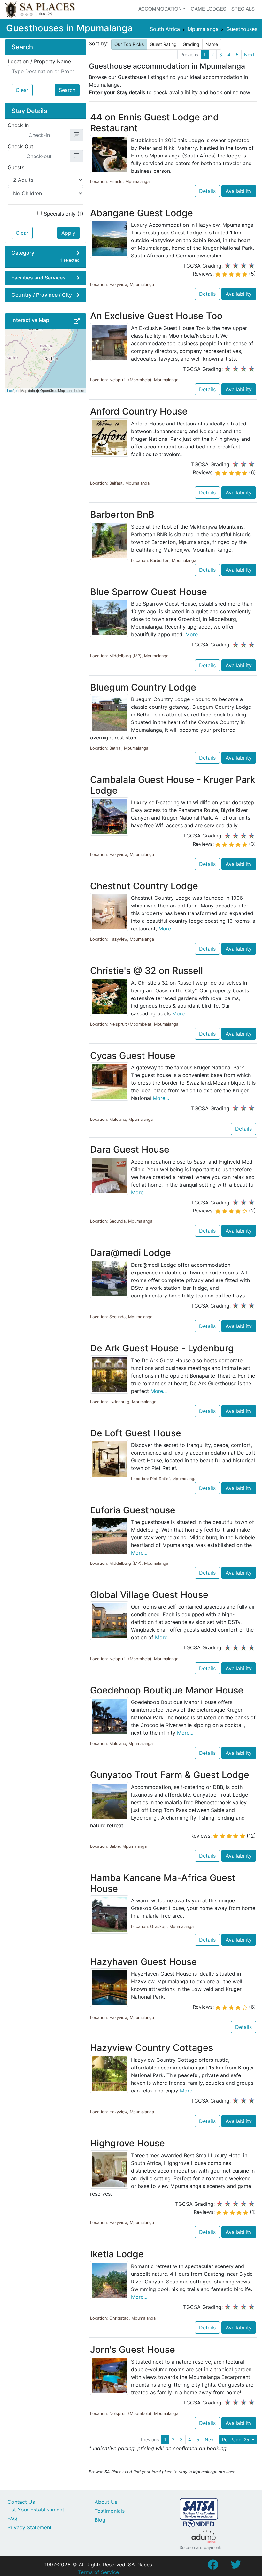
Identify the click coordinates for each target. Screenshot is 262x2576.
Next (249, 54)
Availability (239, 191)
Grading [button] (191, 44)
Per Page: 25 (236, 2439)
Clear (22, 90)
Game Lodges (208, 8)
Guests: (17, 167)
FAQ (12, 2519)
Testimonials (110, 2511)
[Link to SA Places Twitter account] (236, 2566)
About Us (106, 2502)
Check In (18, 125)
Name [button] (212, 44)
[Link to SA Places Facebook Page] (213, 2566)
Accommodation (160, 8)
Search (67, 90)
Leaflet (12, 390)
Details (207, 191)
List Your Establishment (36, 2510)
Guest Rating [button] (163, 44)
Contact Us (21, 2502)
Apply (68, 233)
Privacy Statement (30, 2527)
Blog (100, 2520)
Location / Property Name (39, 61)
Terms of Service (98, 2572)
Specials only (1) (64, 214)
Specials (243, 8)
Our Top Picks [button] (129, 44)
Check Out (20, 146)
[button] (77, 321)
